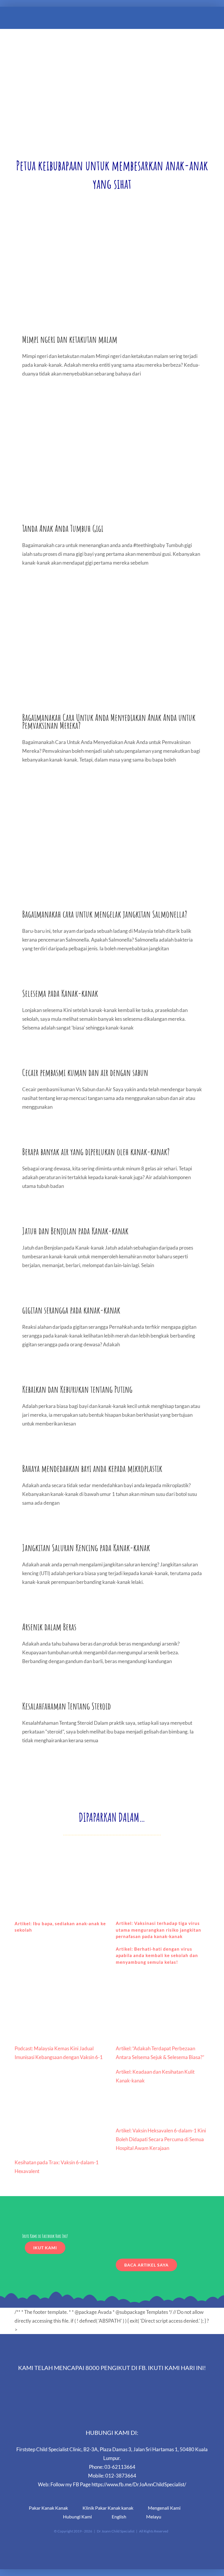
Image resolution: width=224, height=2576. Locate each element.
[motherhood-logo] (163, 1988)
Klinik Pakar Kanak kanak (108, 2508)
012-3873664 (121, 2476)
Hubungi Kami (77, 2517)
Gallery (112, 272)
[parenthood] (163, 2108)
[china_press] (163, 1852)
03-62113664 (120, 2467)
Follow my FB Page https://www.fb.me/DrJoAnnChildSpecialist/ (118, 2484)
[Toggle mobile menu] (213, 20)
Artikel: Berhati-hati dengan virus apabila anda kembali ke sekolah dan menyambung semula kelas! (157, 1955)
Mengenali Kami (164, 2508)
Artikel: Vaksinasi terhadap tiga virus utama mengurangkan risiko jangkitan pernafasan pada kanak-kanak (159, 1930)
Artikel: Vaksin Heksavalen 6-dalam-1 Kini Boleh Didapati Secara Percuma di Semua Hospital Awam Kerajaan (161, 2139)
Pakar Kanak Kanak (48, 2508)
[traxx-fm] (61, 2108)
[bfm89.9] (61, 1852)
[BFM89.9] (61, 1988)
